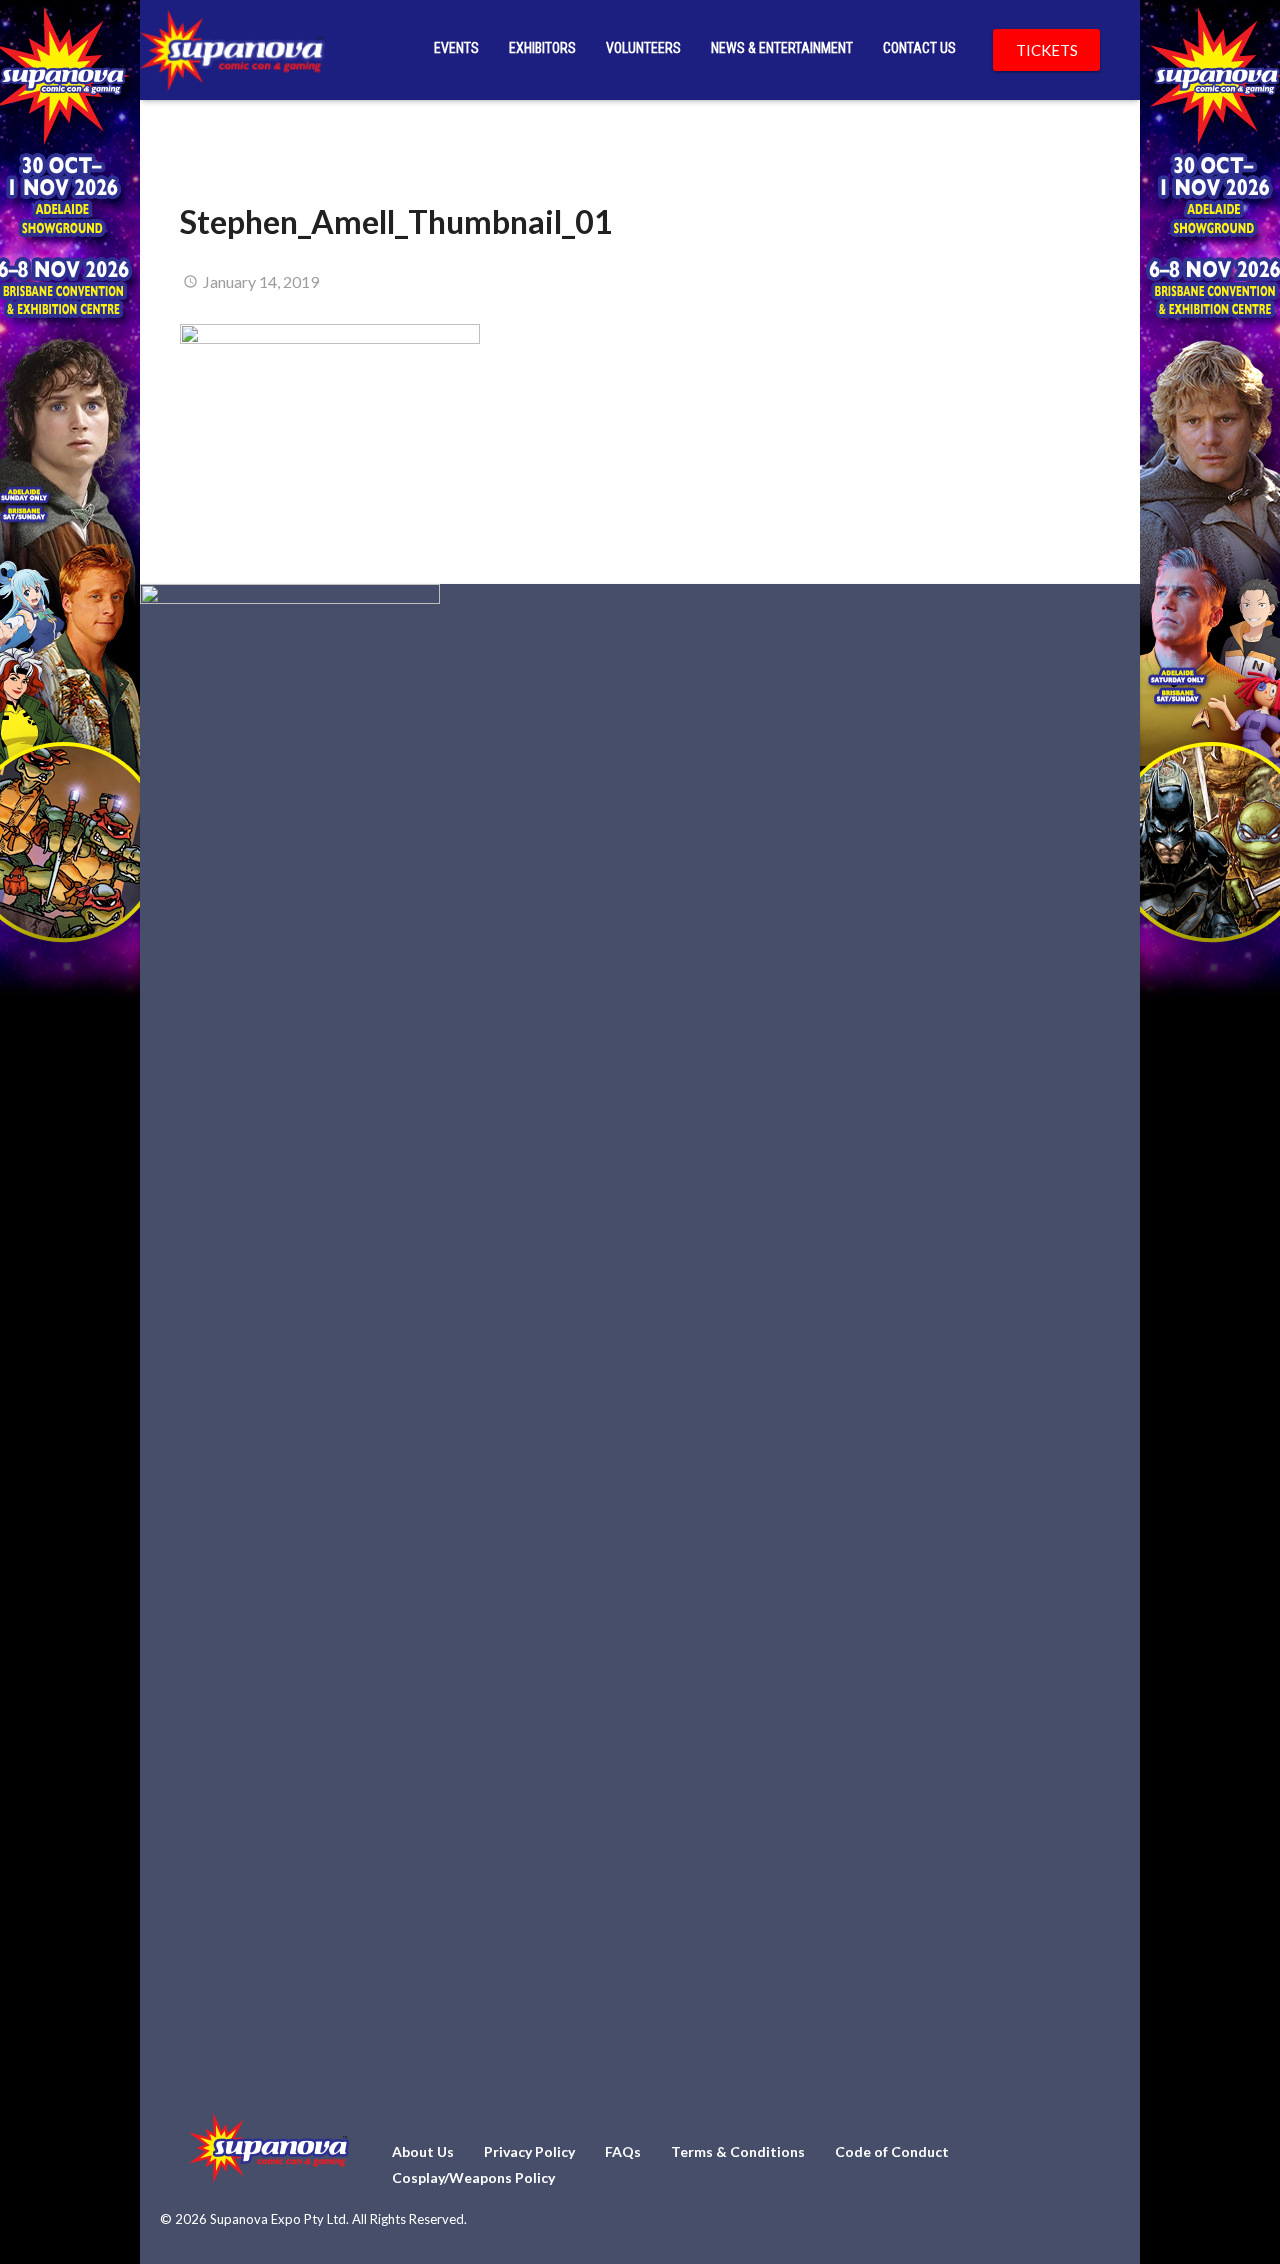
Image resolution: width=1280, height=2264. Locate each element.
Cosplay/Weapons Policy (473, 2177)
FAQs (623, 2151)
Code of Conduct (892, 2151)
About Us (423, 2151)
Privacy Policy (529, 2151)
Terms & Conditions (738, 2151)
